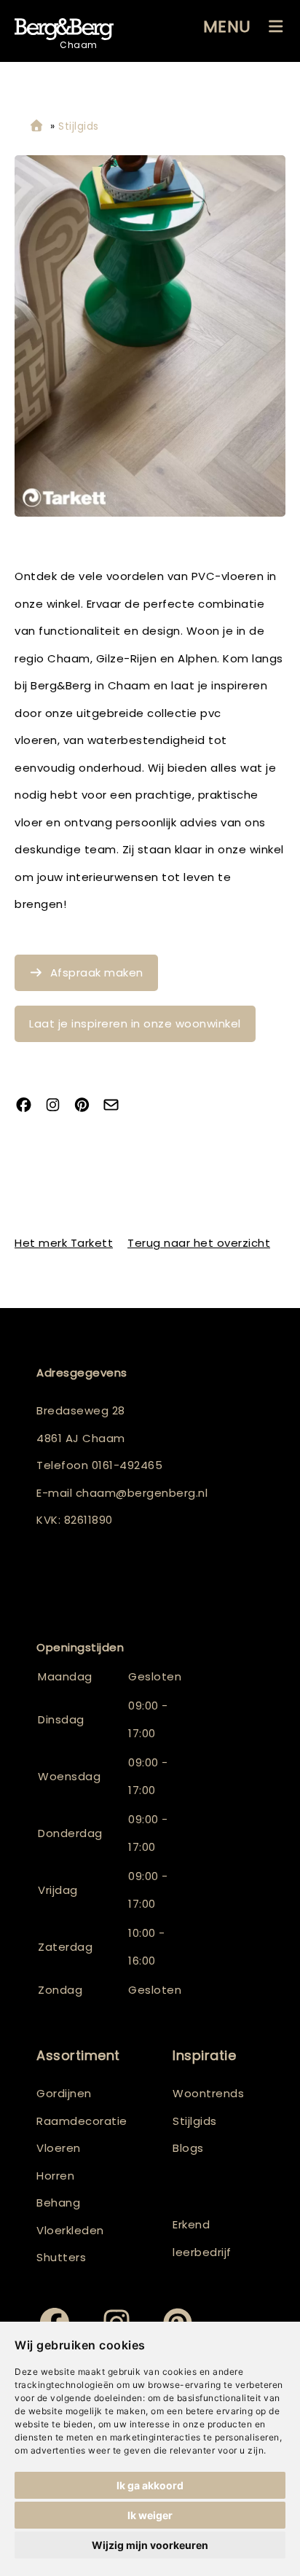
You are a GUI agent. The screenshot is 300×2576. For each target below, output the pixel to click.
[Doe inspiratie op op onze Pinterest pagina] (87, 1107)
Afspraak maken (97, 972)
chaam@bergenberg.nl (142, 1493)
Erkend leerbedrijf (202, 2238)
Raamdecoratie (82, 2121)
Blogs (188, 2148)
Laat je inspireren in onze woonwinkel (135, 1023)
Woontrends (208, 2093)
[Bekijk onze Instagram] (58, 1107)
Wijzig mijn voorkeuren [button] (150, 2545)
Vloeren (59, 2148)
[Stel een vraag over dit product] (117, 1107)
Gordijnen (64, 2093)
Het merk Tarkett (64, 1243)
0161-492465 (127, 1465)
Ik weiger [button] (150, 2515)
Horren (55, 2176)
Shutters (61, 2257)
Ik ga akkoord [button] (150, 2485)
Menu (227, 27)
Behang (58, 2203)
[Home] (36, 126)
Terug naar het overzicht (199, 1243)
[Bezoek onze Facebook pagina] (29, 1107)
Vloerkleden (70, 2230)
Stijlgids (195, 2121)
